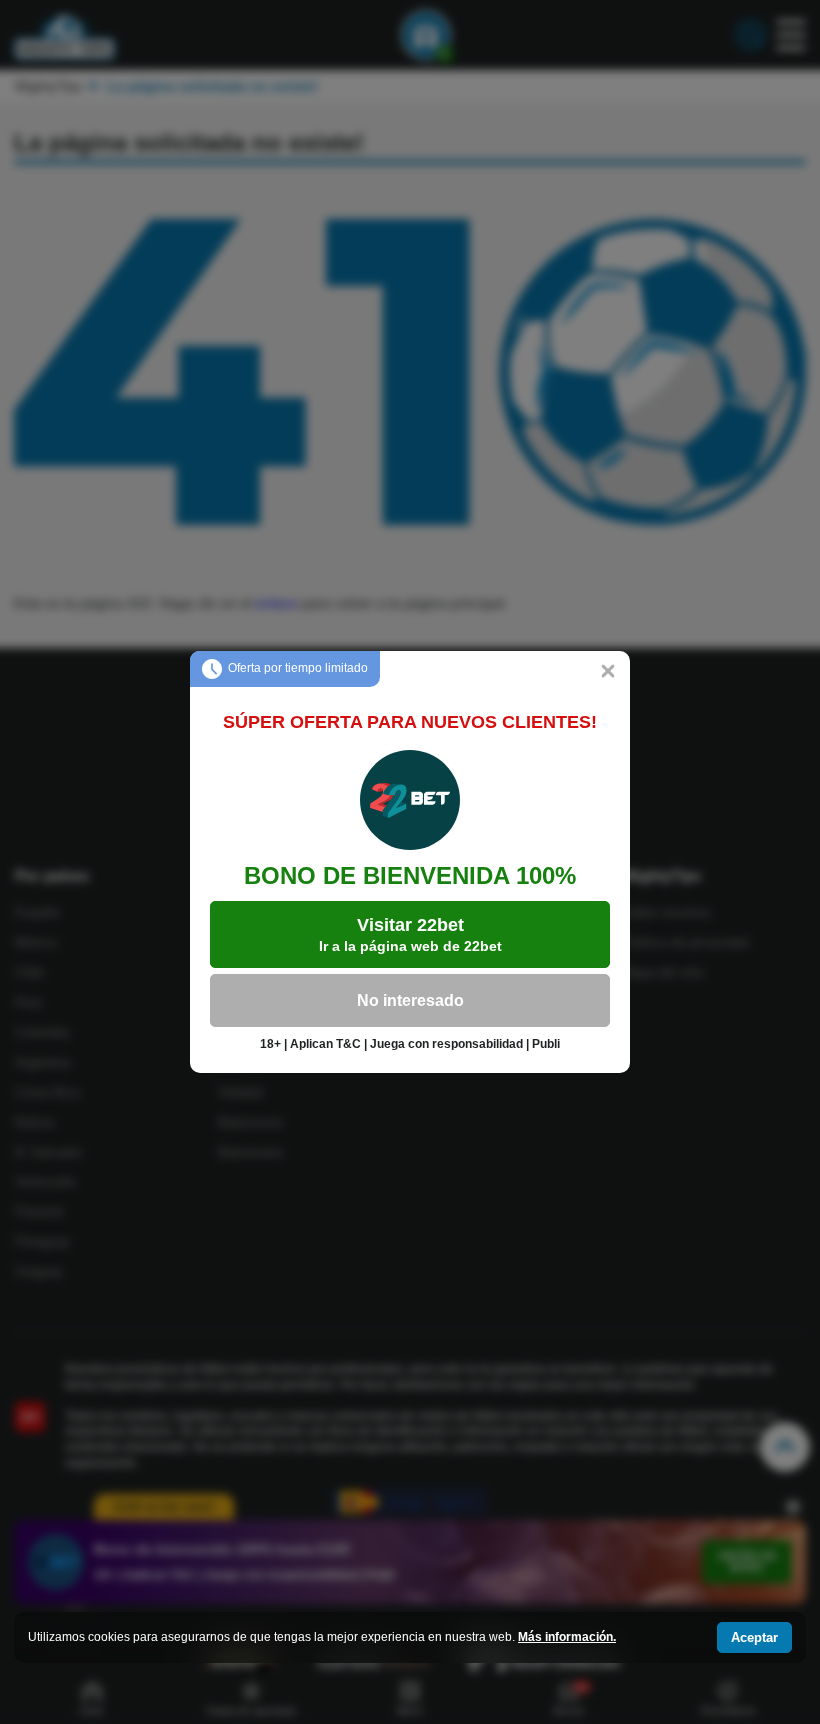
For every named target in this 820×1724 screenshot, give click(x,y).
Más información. (567, 1637)
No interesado (410, 1000)
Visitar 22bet (410, 934)
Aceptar (754, 1637)
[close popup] (608, 673)
